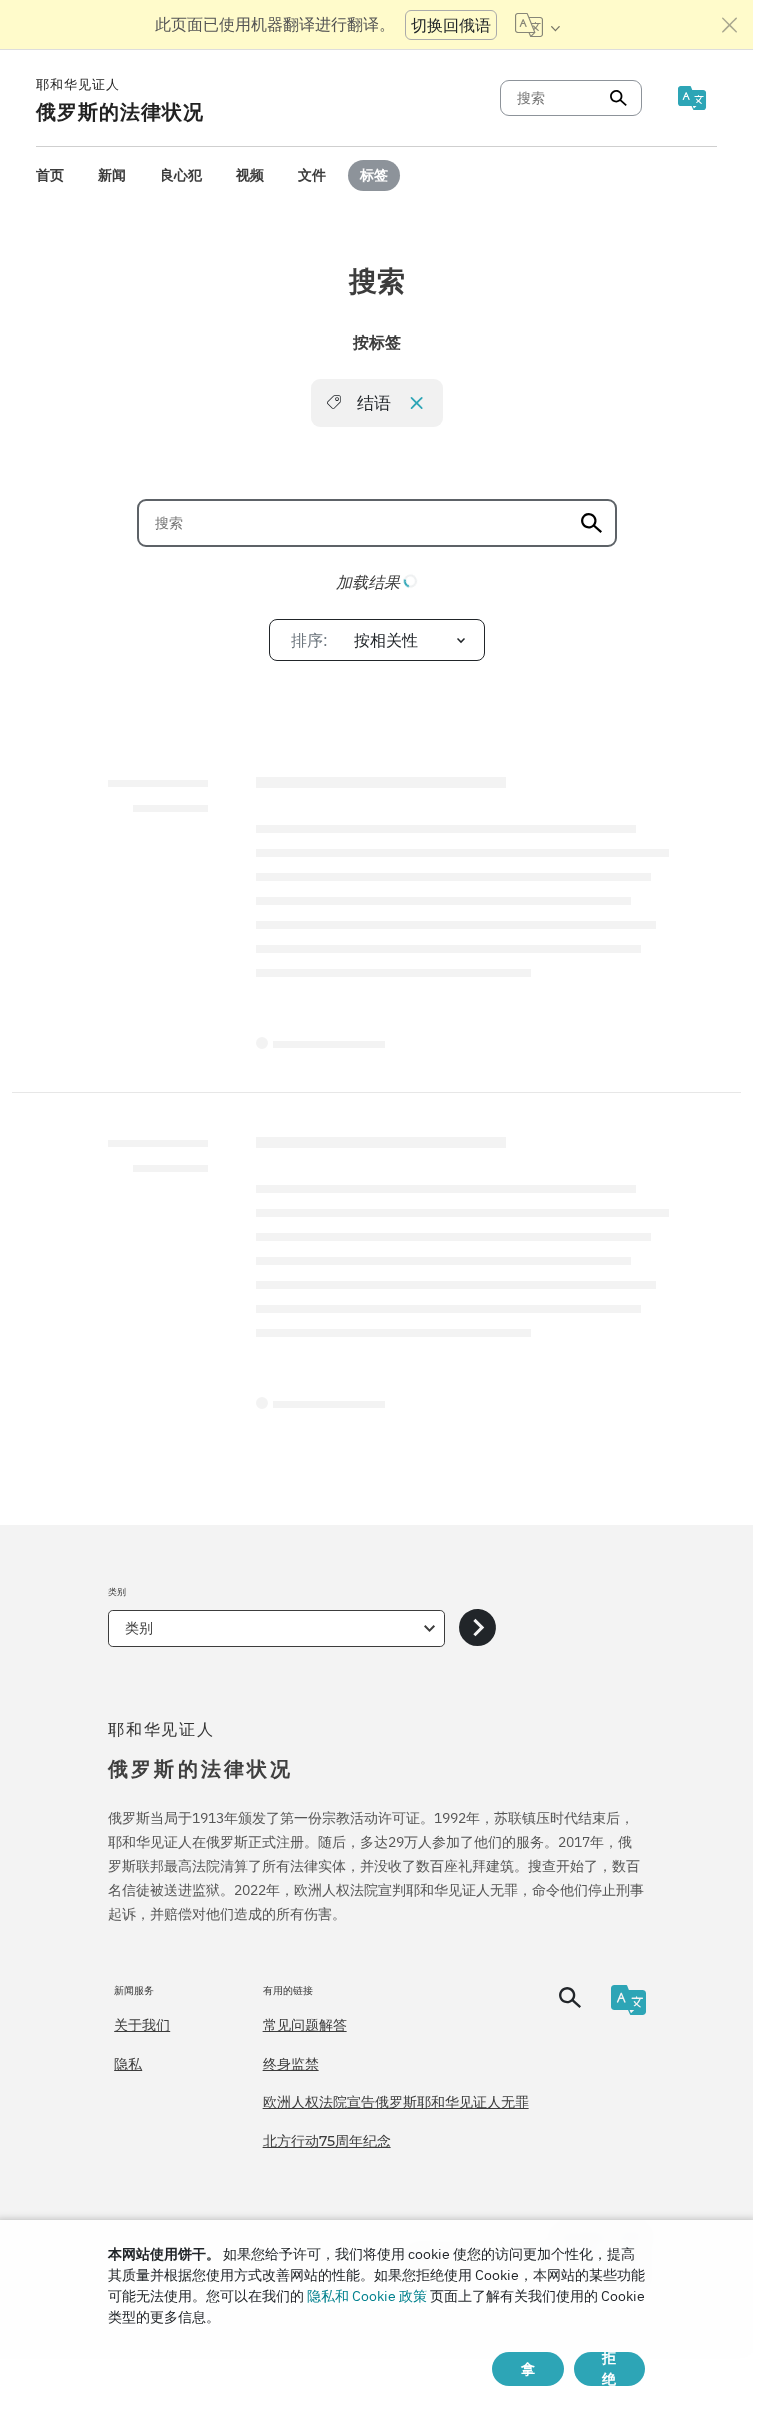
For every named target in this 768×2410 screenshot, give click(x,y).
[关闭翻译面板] (730, 25)
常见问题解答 (305, 2025)
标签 (374, 175)
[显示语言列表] (537, 25)
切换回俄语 (451, 25)
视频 (250, 175)
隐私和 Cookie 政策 (367, 2296)
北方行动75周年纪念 (327, 2141)
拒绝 (609, 2369)
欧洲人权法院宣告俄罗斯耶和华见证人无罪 (396, 2102)
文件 (312, 175)
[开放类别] (477, 1628)
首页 (50, 175)
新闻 (112, 175)
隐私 (128, 2064)
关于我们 (142, 2025)
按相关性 (355, 640)
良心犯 (181, 175)
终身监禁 (291, 2064)
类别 (139, 1628)
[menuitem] (50, 175)
